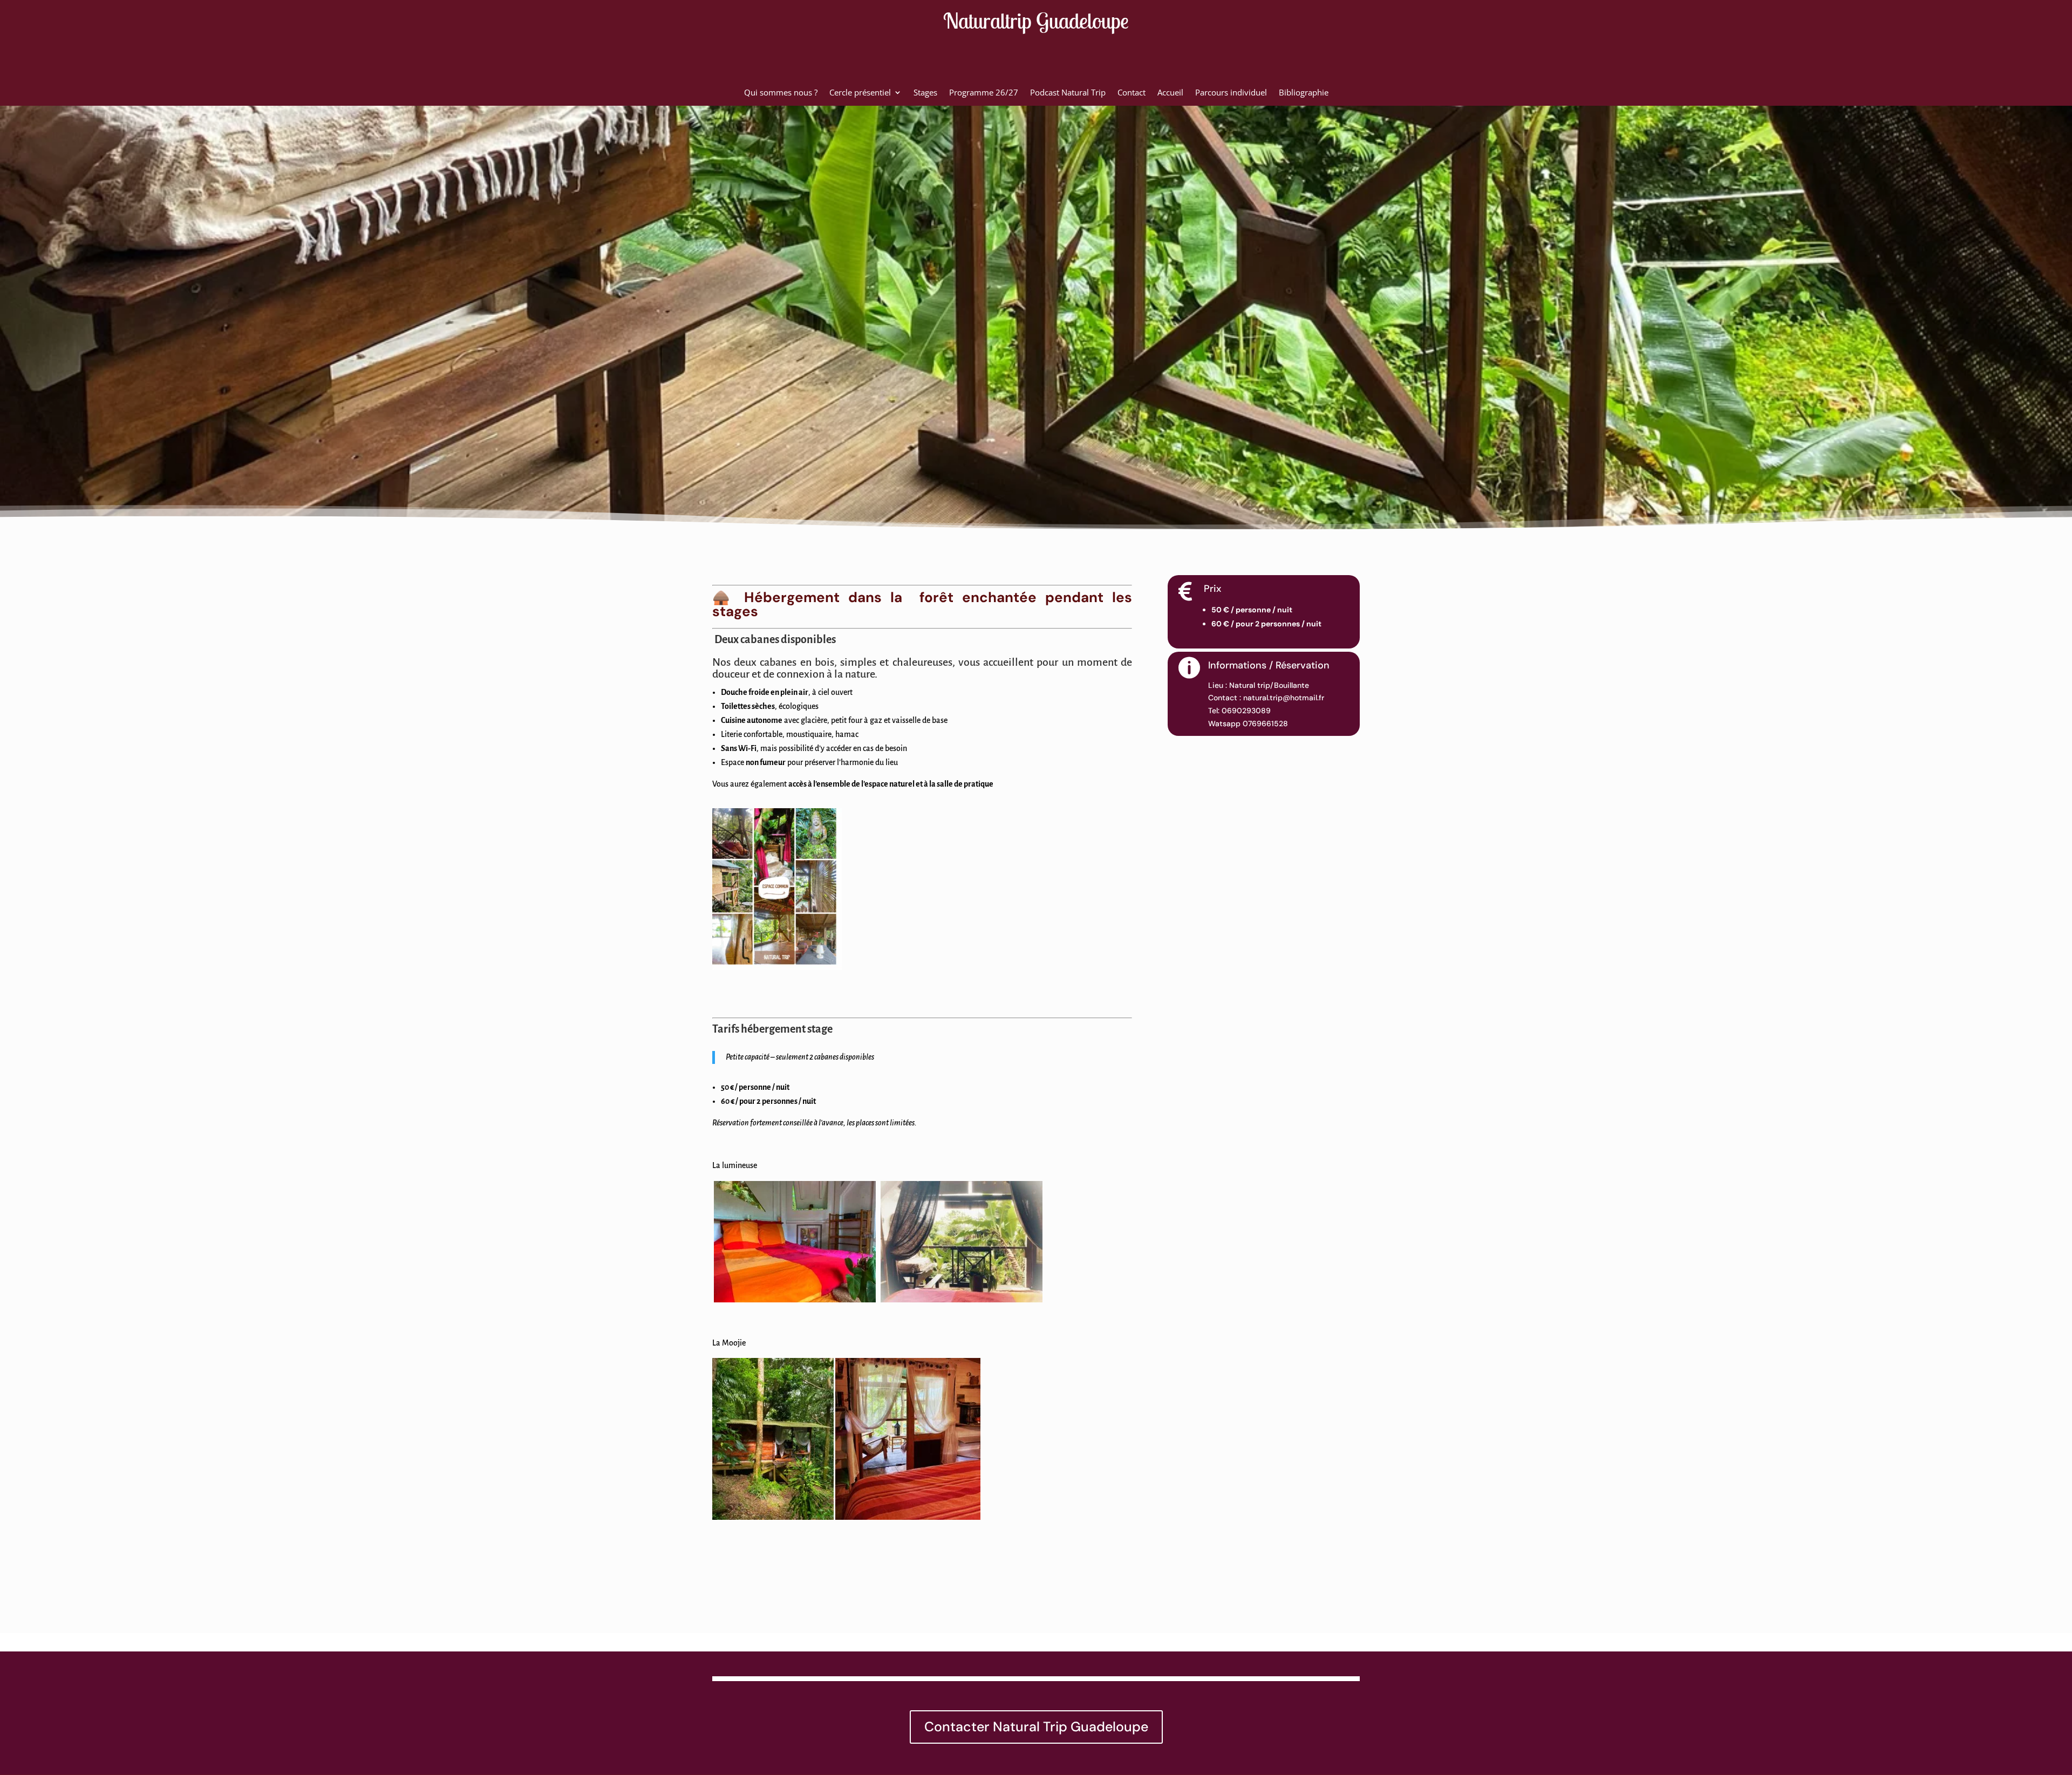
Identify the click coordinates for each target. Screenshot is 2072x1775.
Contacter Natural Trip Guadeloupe (1036, 1727)
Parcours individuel (1231, 93)
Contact (1132, 93)
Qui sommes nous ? (781, 93)
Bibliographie (1304, 93)
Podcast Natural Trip (1068, 93)
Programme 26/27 (984, 93)
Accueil (1170, 93)
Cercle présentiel (860, 93)
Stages (925, 93)
